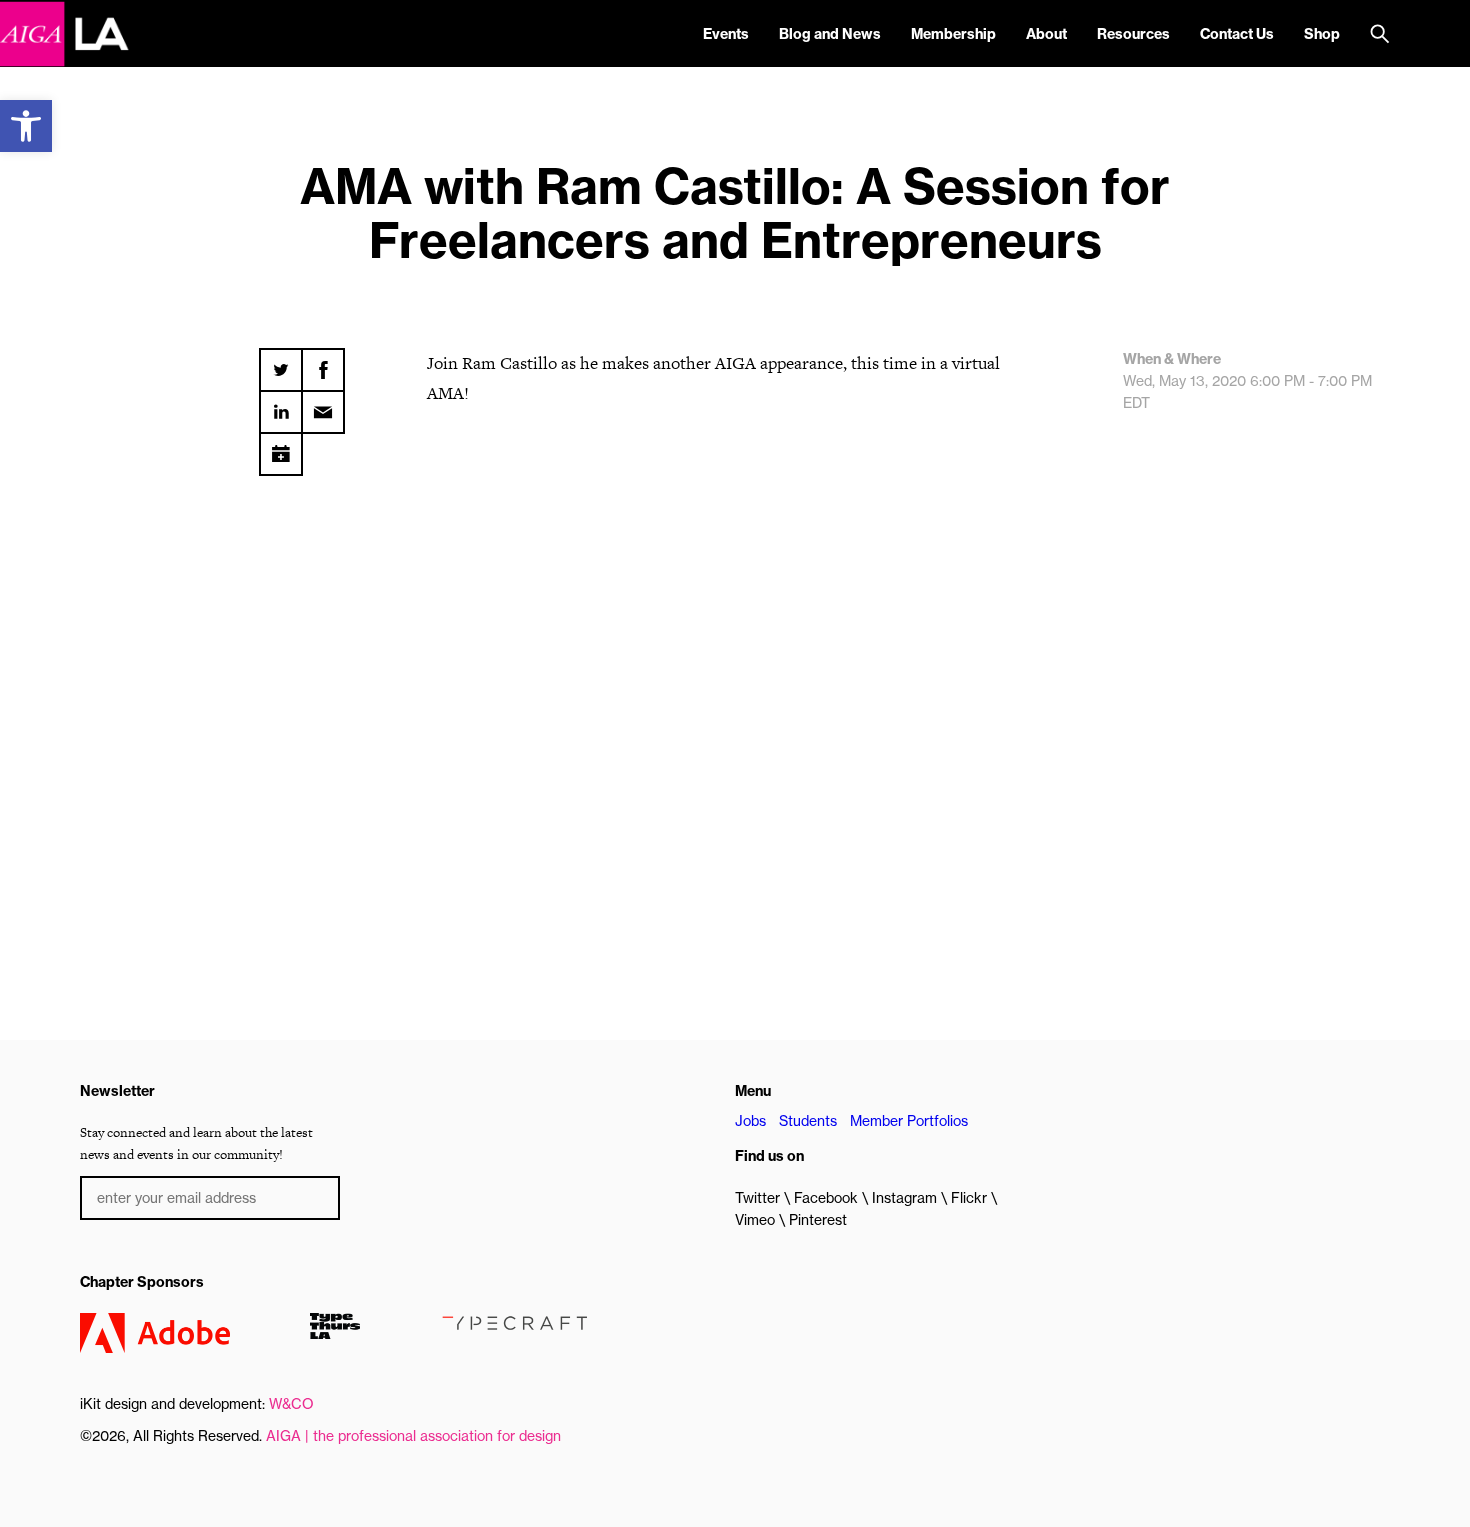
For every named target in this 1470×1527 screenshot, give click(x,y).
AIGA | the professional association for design (413, 1436)
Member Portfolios (909, 1121)
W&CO (291, 1404)
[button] (26, 126)
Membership (953, 34)
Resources (1133, 34)
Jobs (750, 1121)
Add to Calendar (281, 447)
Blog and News (830, 34)
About (1046, 34)
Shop (1322, 34)
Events (726, 34)
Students (808, 1121)
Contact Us (1237, 34)
